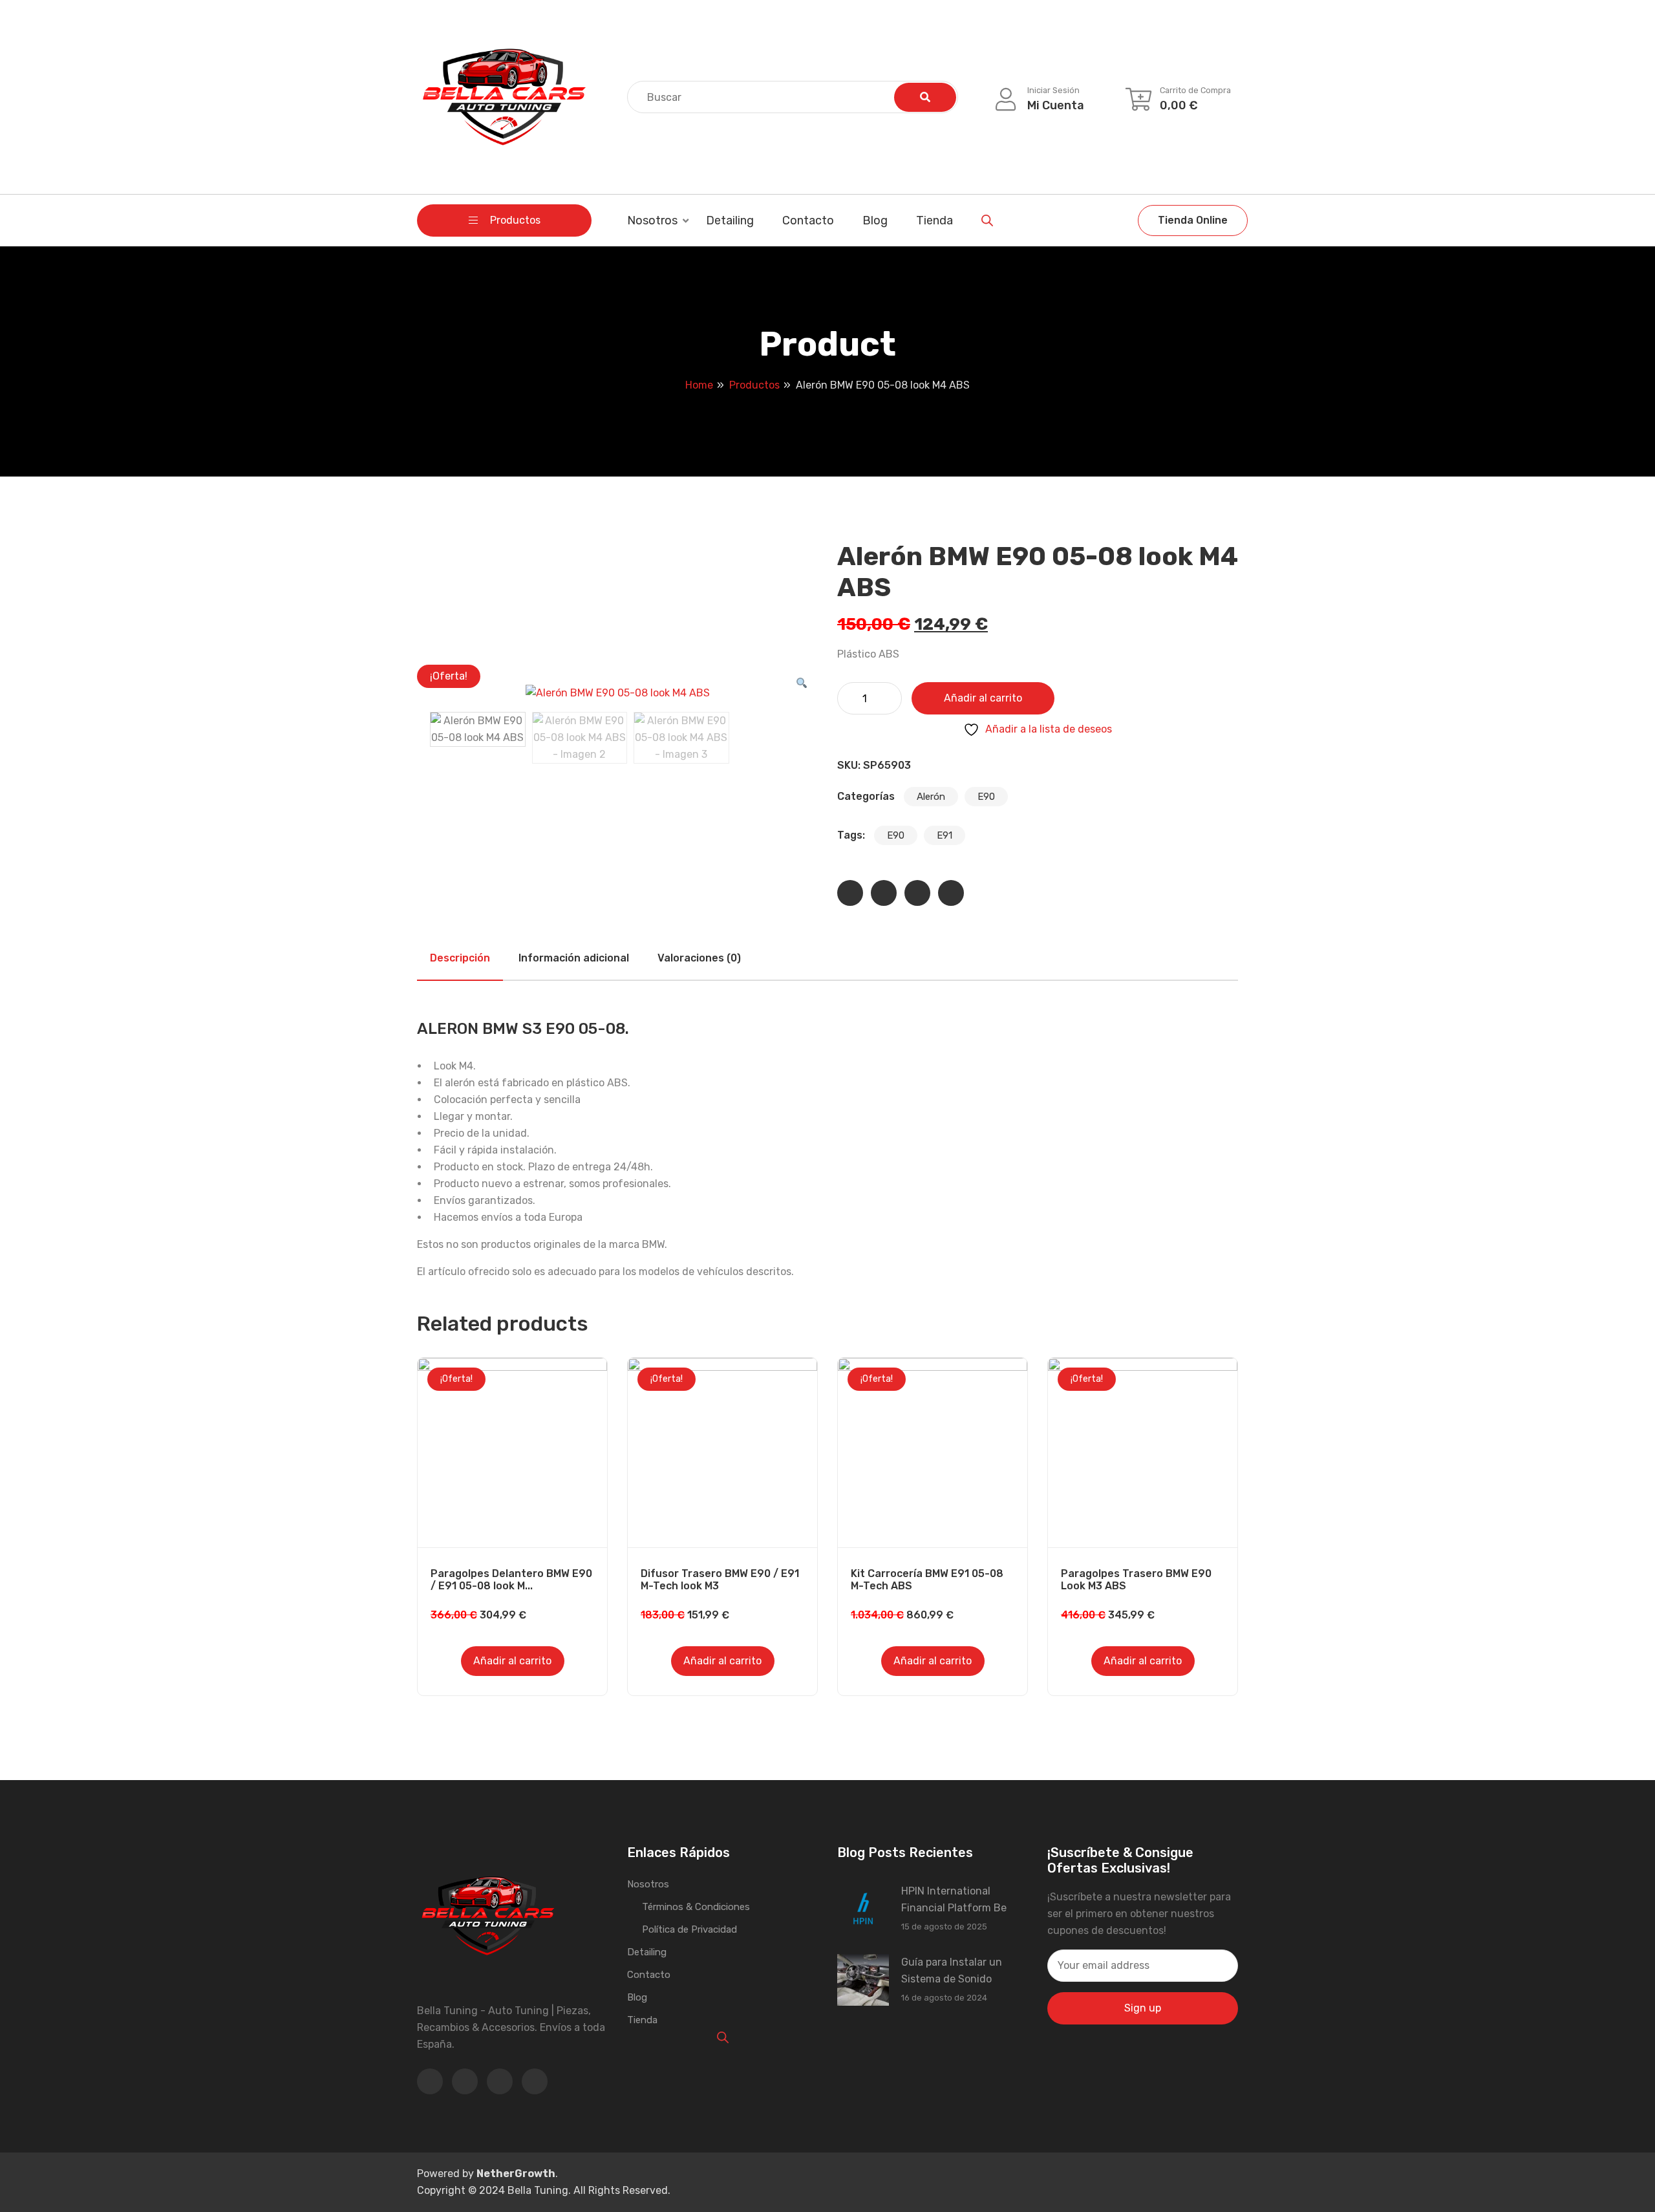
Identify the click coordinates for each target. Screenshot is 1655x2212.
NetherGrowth (516, 2174)
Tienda (934, 220)
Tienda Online (1193, 220)
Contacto (808, 220)
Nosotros (652, 220)
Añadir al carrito (983, 698)
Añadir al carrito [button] (512, 1661)
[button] (802, 683)
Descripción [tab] (460, 958)
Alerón (931, 797)
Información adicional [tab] (574, 958)
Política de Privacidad (689, 1929)
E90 (986, 797)
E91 (945, 835)
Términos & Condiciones (696, 1907)
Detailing (730, 220)
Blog (875, 220)
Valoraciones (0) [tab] (699, 958)
